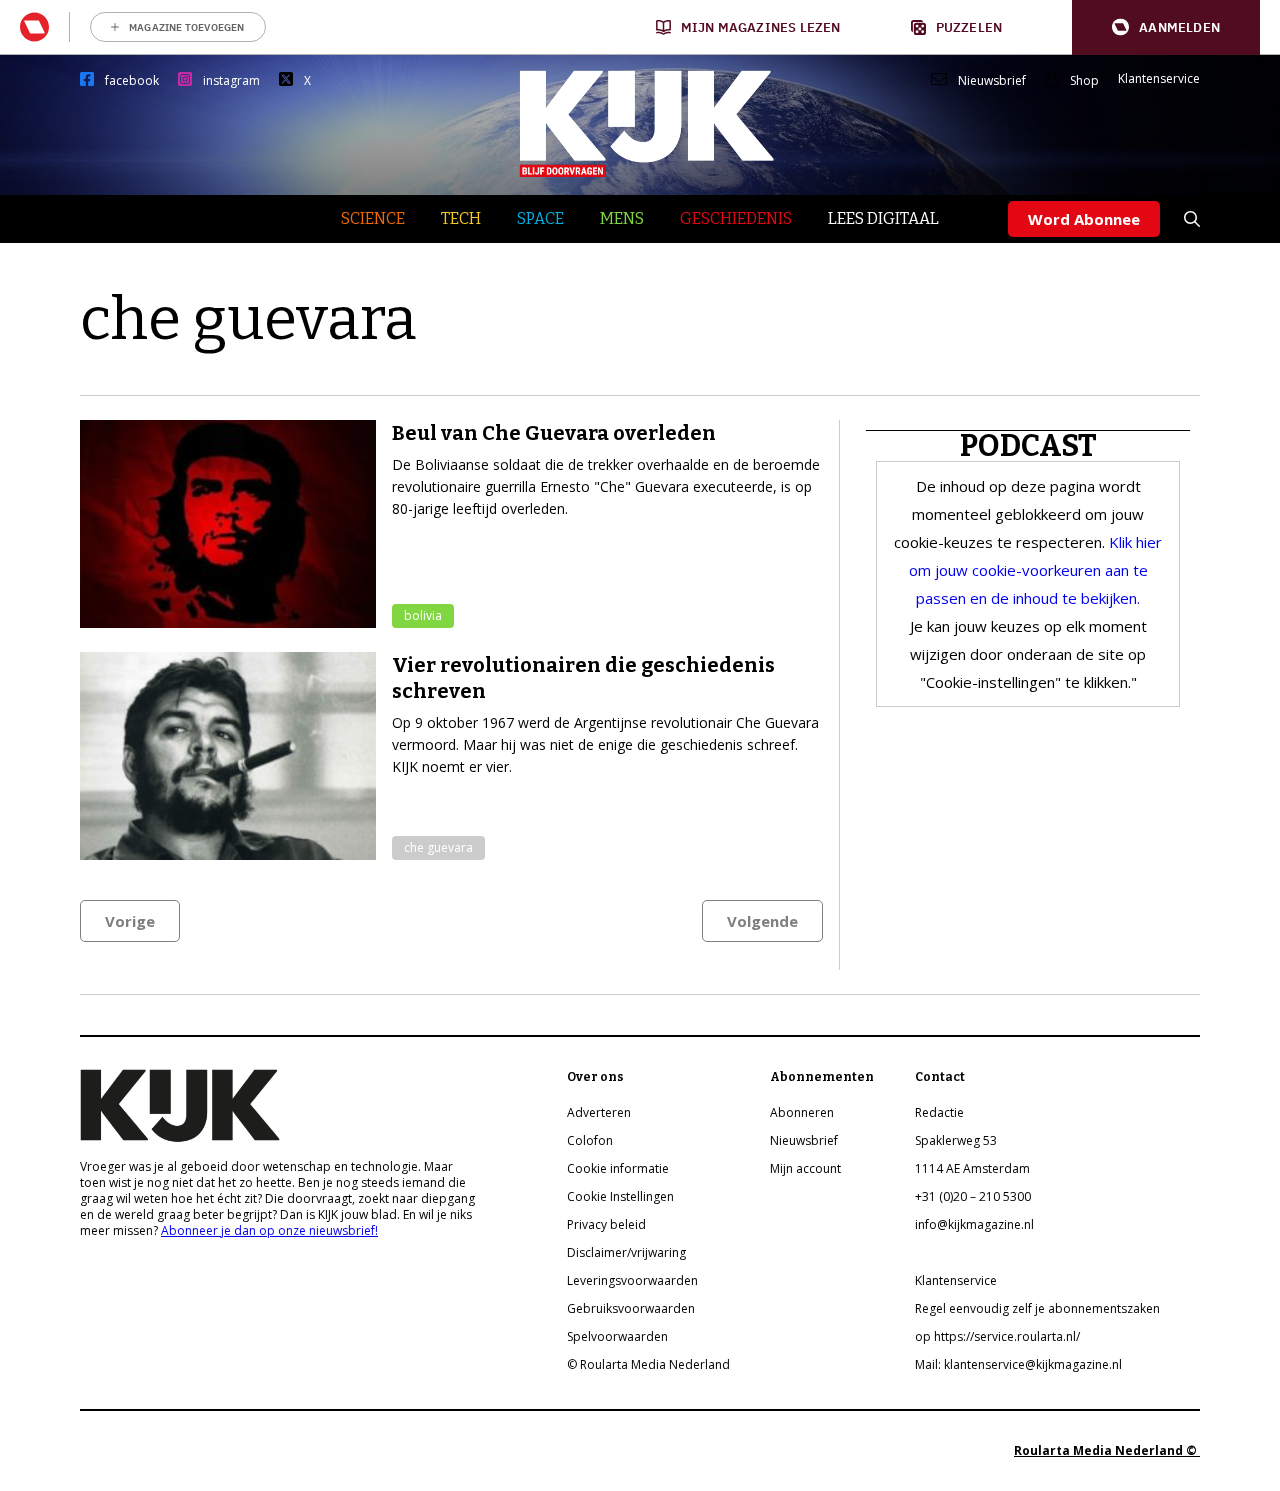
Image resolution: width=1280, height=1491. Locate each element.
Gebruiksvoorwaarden (631, 1308)
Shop (1084, 81)
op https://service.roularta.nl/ (997, 1336)
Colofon (590, 1140)
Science (373, 218)
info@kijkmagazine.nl (974, 1224)
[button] (1166, 27)
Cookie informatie (618, 1168)
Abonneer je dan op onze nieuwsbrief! (269, 1230)
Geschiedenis (736, 218)
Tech (461, 218)
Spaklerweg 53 (956, 1140)
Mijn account (805, 1168)
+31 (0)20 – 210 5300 (973, 1196)
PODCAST (1028, 446)
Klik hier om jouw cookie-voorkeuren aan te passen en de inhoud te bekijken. (1036, 570)
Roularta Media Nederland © (1107, 1450)
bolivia (423, 615)
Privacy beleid (606, 1224)
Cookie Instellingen (620, 1196)
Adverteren (599, 1112)
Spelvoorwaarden (617, 1336)
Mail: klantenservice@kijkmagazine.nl (1018, 1364)
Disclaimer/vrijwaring (626, 1252)
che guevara (438, 847)
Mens (622, 218)
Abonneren (802, 1112)
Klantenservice (1159, 79)
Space (540, 218)
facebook (132, 81)
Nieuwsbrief (992, 81)
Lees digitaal (883, 218)
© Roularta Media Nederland (648, 1364)
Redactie (939, 1112)
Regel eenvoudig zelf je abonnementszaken (1037, 1308)
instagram (231, 81)
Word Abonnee (1084, 219)
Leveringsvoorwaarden (632, 1280)
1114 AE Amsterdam (972, 1168)
